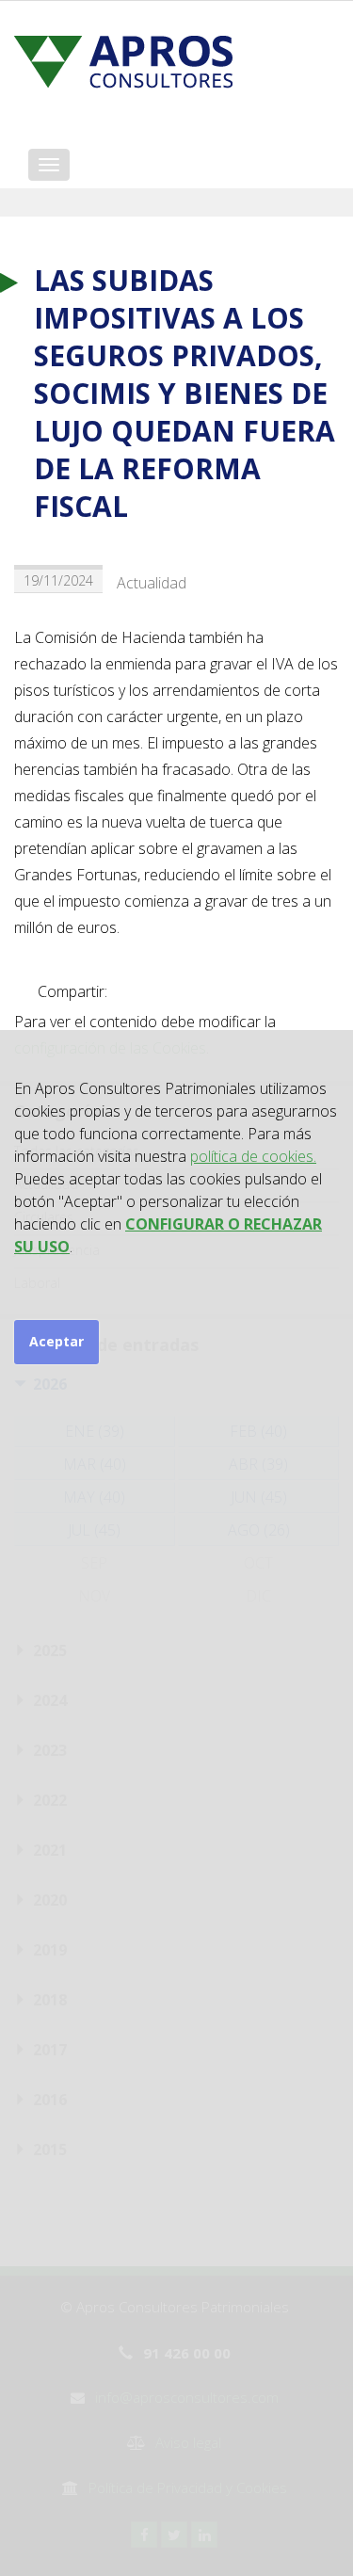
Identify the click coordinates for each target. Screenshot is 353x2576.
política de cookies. (253, 1156)
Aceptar (56, 1341)
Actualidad (152, 583)
